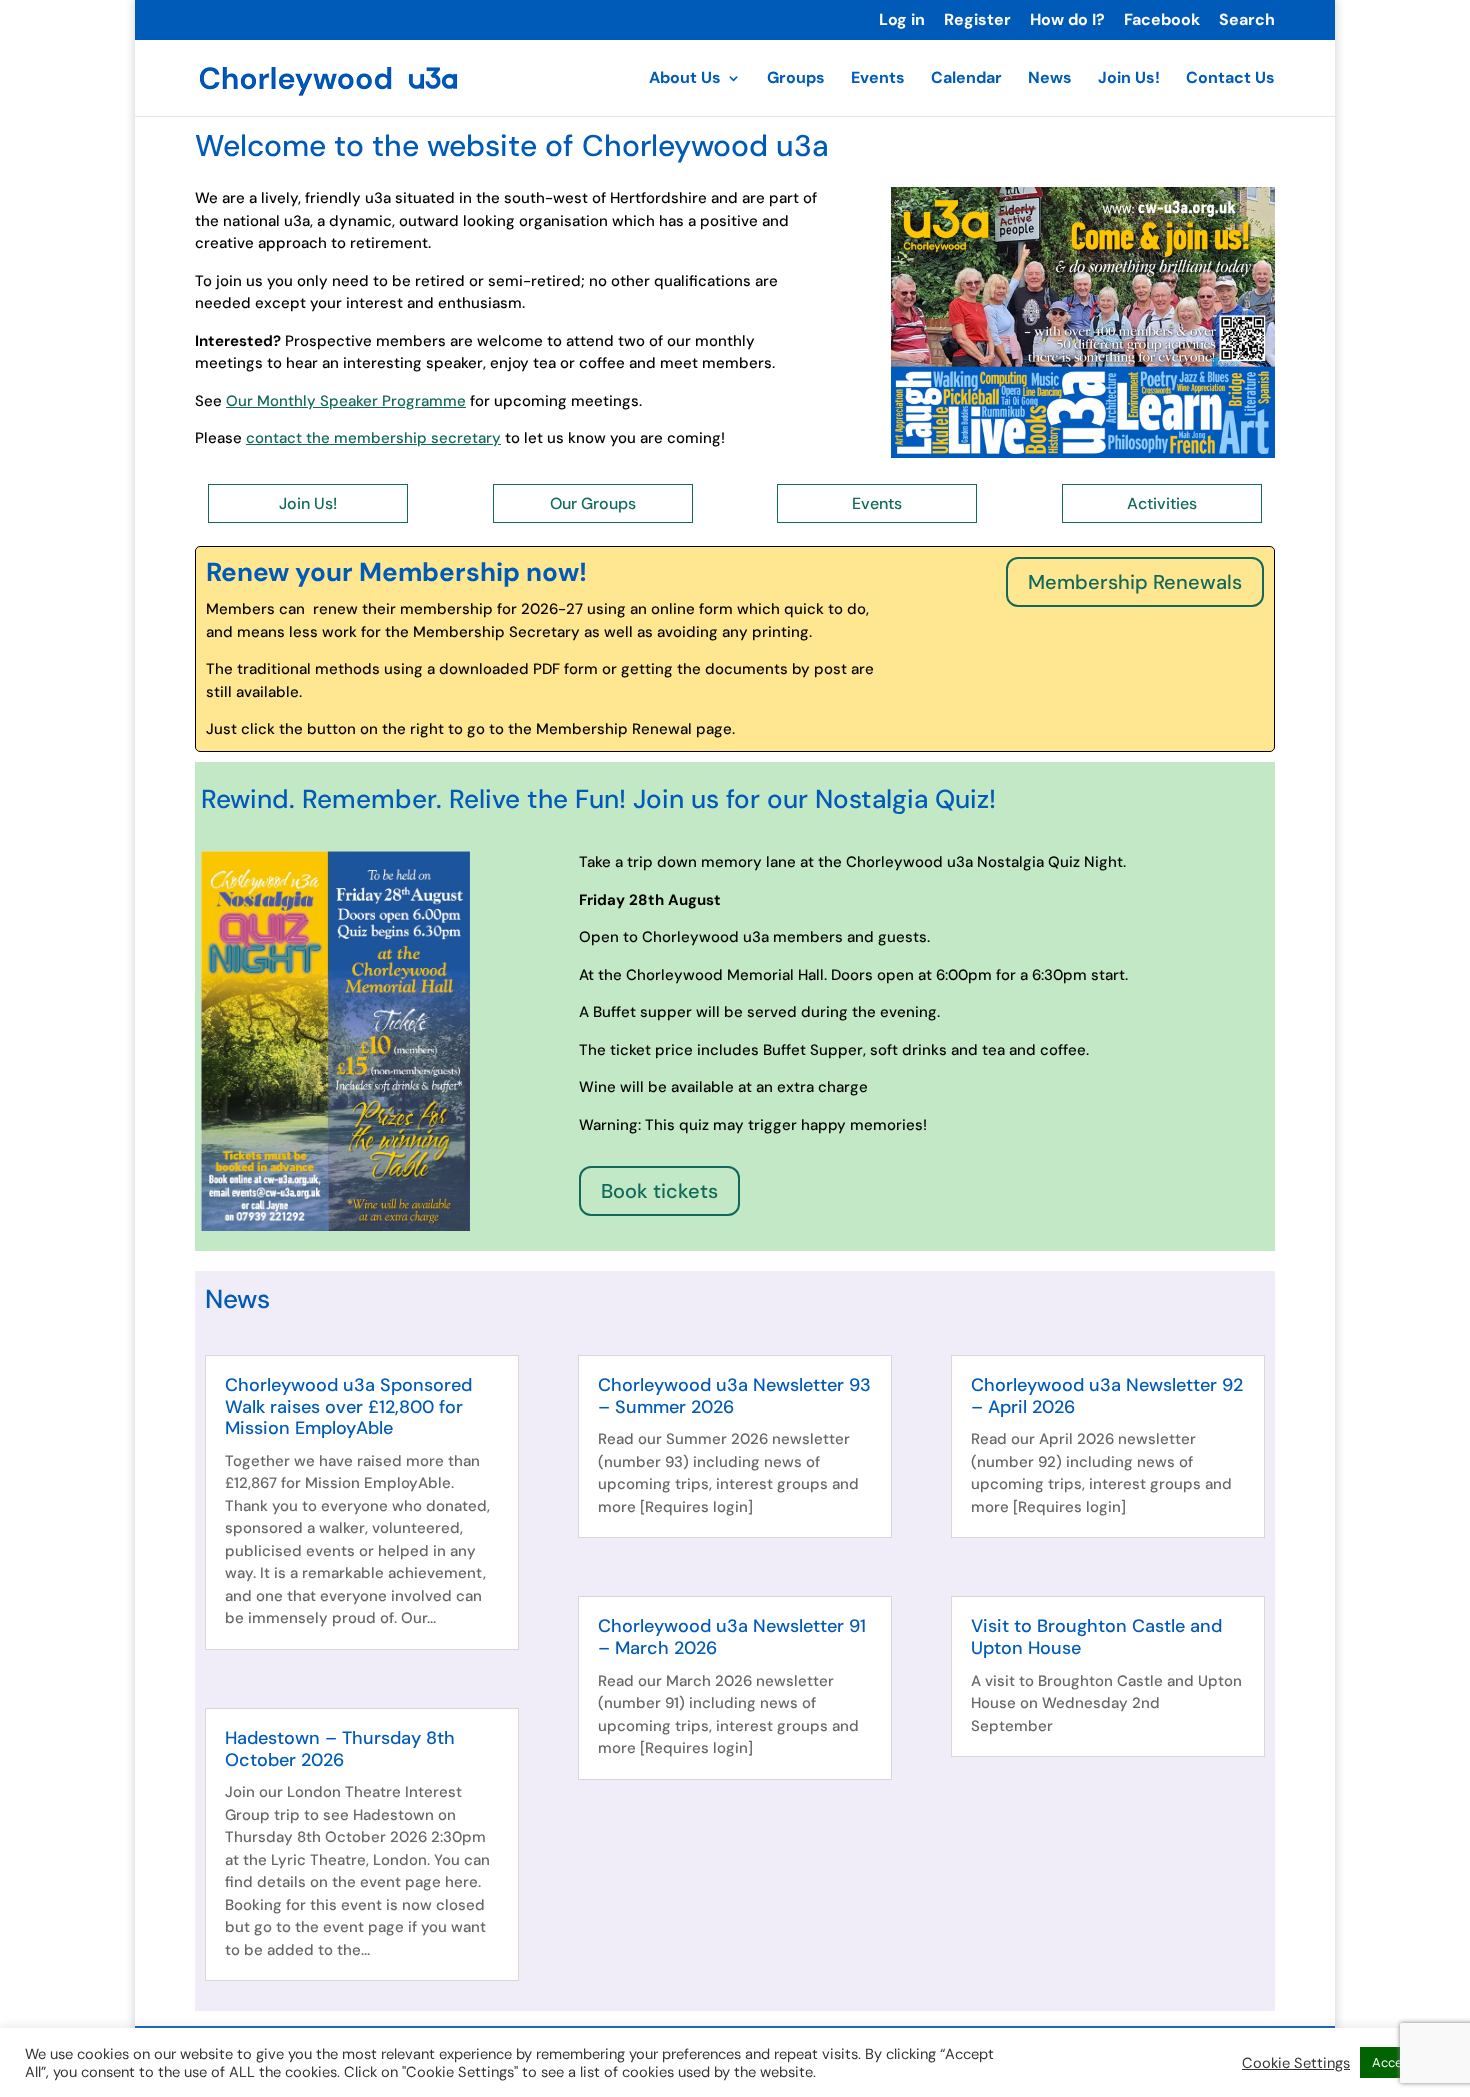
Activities (1162, 503)
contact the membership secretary (373, 438)
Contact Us (1230, 79)
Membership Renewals (1135, 582)
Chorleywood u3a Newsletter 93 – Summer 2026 (734, 1396)
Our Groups (593, 503)
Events (878, 79)
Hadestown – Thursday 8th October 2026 (340, 1749)
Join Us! (1129, 79)
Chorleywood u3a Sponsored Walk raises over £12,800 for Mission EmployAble (348, 1406)
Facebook (1162, 21)
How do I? (1067, 21)
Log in (902, 21)
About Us (685, 79)
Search (1247, 21)
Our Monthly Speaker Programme (346, 401)
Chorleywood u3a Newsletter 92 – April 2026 (1107, 1396)
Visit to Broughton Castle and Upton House (1096, 1637)
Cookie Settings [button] (1296, 2063)
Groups (796, 79)
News (1050, 79)
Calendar (966, 79)
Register (977, 21)
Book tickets (659, 1191)
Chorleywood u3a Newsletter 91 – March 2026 (732, 1637)
